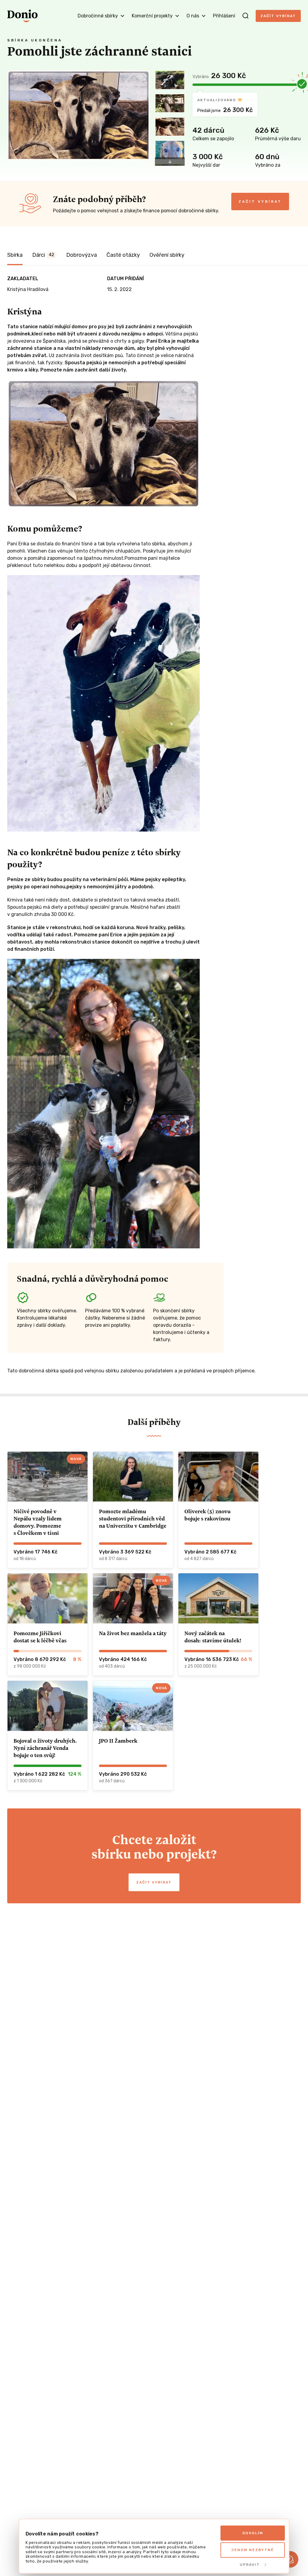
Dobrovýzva (82, 255)
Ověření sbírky (167, 255)
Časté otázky (123, 255)
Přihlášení (224, 16)
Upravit (250, 2565)
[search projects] (245, 16)
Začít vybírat (278, 16)
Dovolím (253, 2533)
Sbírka (15, 255)
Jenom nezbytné (253, 2550)
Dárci (43, 255)
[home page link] (22, 16)
